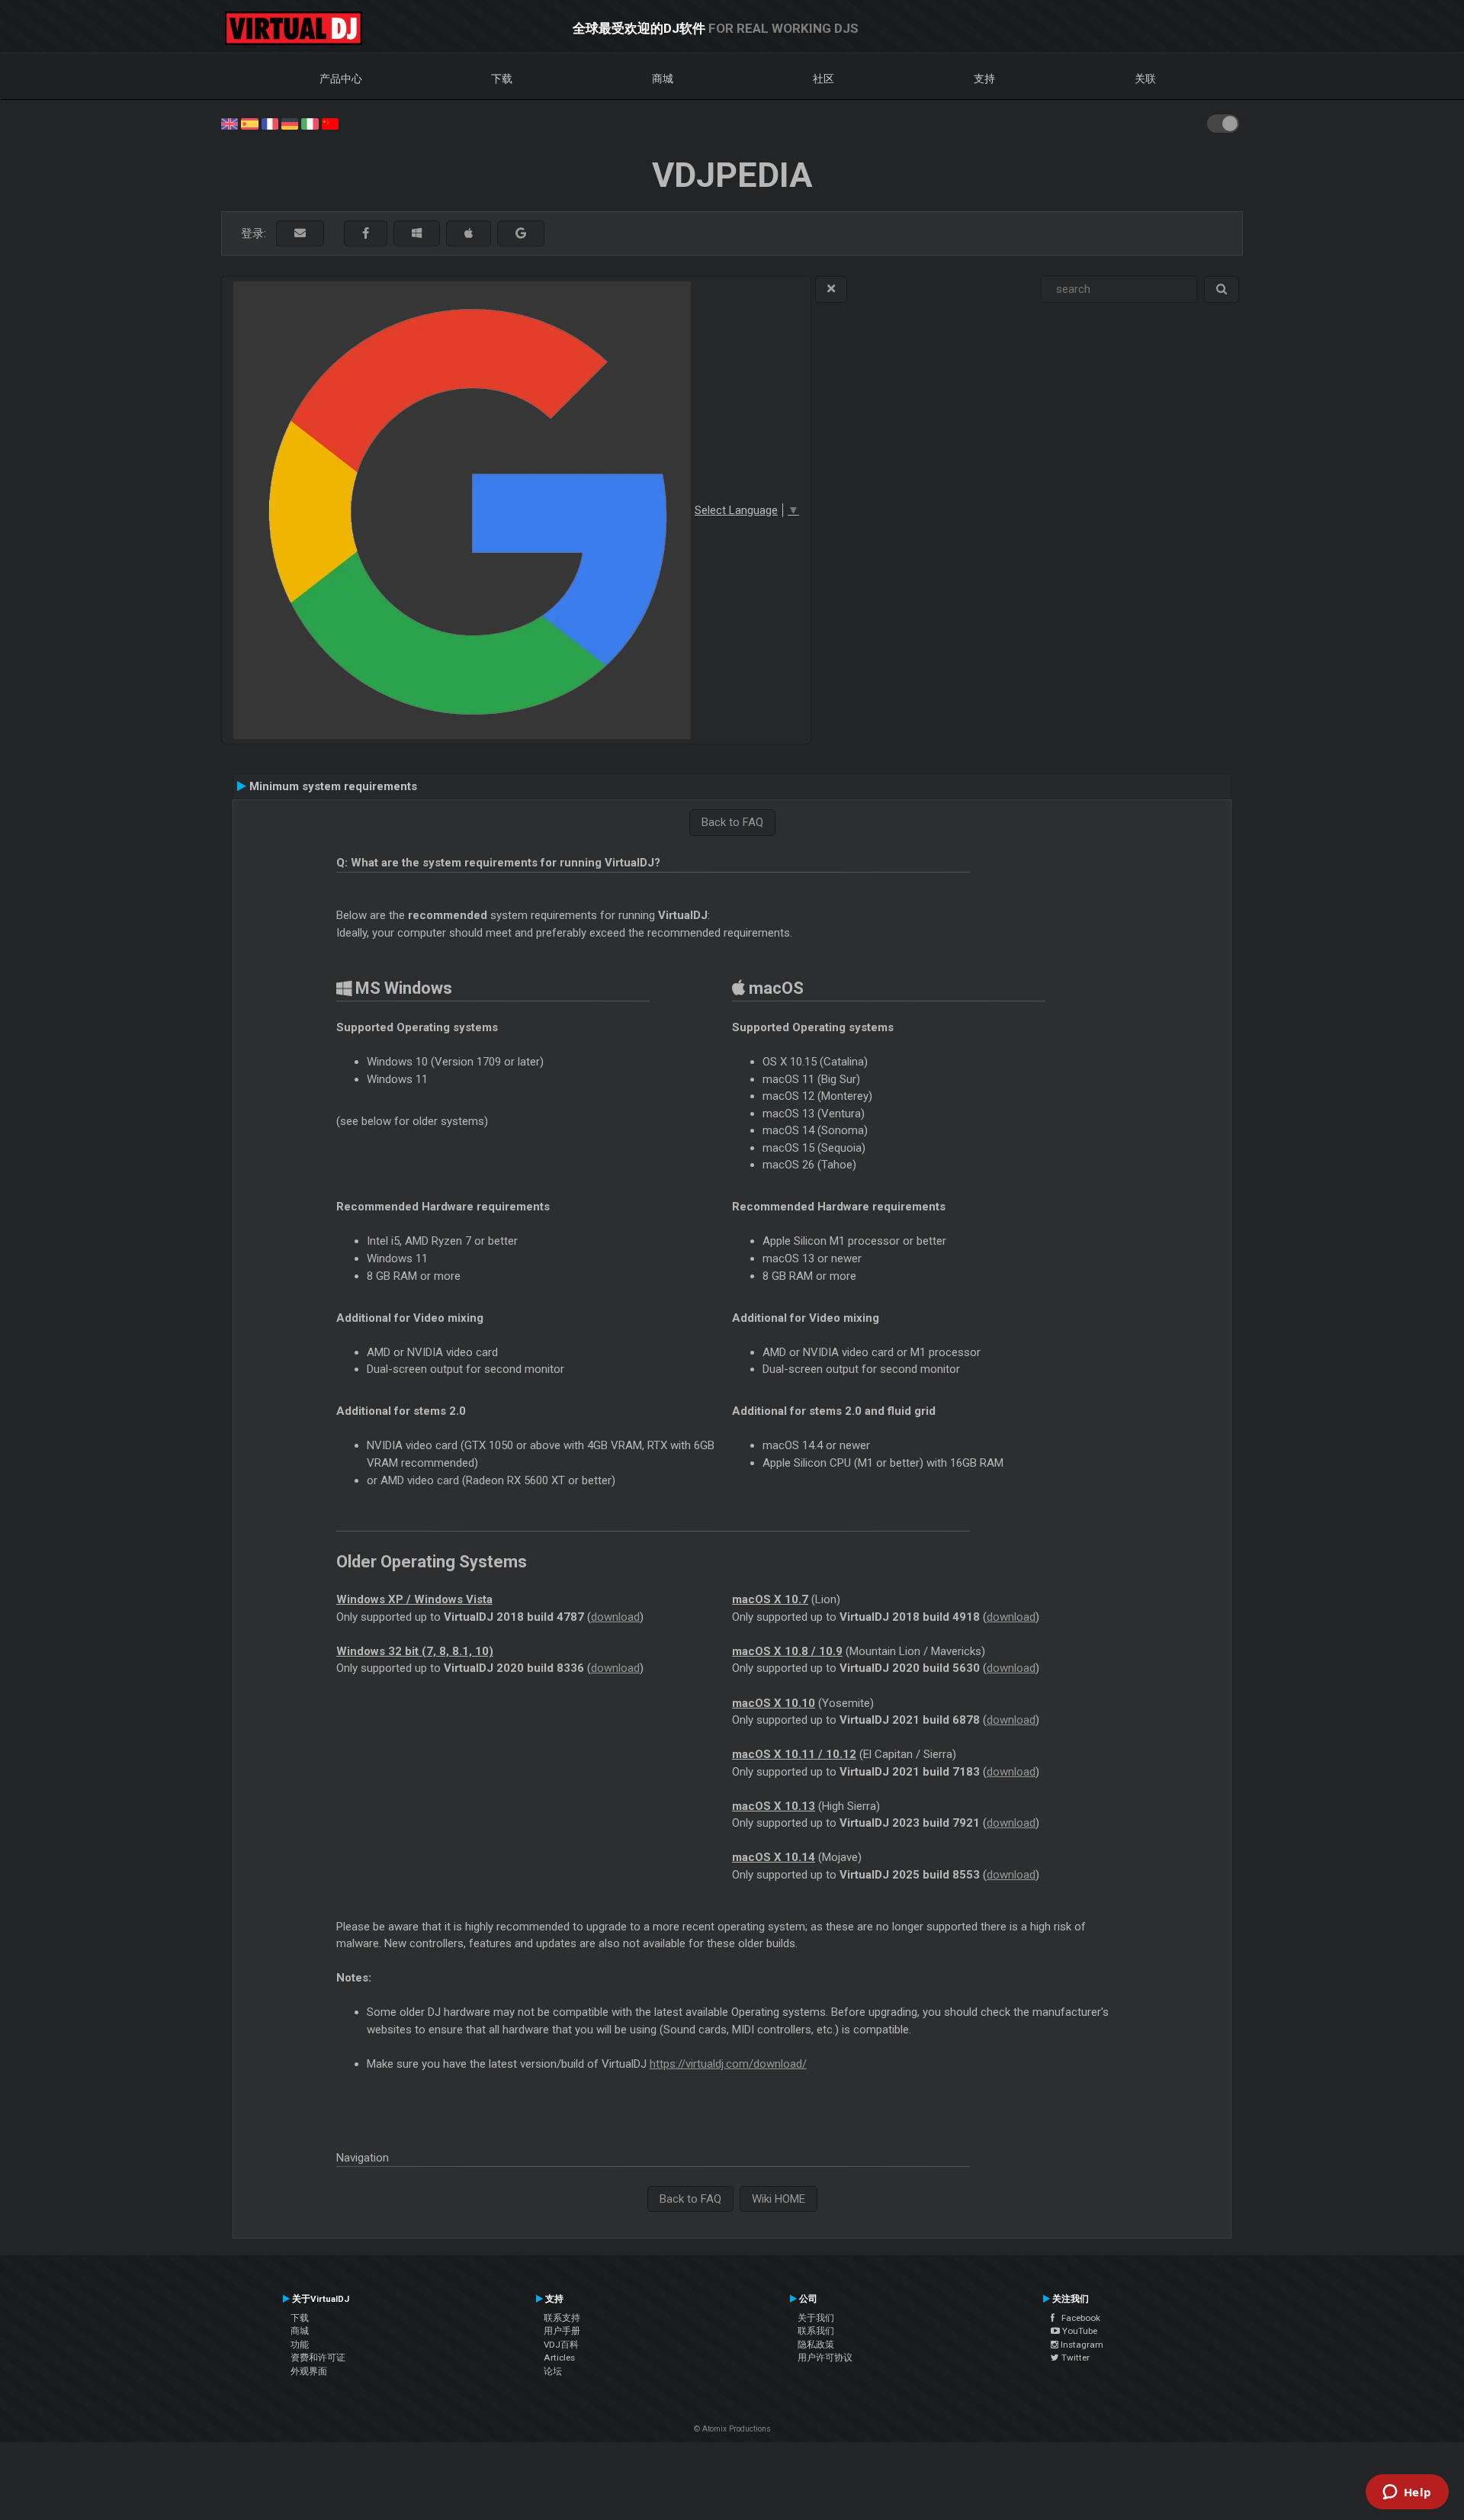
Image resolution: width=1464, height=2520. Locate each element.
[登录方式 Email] (300, 234)
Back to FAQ (732, 822)
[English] (230, 123)
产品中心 (341, 79)
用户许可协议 (825, 2358)
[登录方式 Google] (521, 234)
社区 (823, 79)
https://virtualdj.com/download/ (728, 2064)
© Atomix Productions (732, 2429)
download (615, 1617)
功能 (300, 2345)
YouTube (1079, 2331)
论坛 (553, 2371)
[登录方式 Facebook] (366, 234)
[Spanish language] (249, 123)
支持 (984, 79)
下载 (502, 79)
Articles (559, 2358)
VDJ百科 (561, 2345)
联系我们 (816, 2331)
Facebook (1077, 2318)
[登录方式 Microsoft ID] (417, 234)
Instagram (1081, 2345)
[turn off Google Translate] (831, 289)
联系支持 (562, 2318)
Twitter (1074, 2358)
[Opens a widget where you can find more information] (1407, 2493)
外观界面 (309, 2371)
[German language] (290, 123)
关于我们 (816, 2318)
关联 (1145, 79)
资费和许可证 (318, 2358)
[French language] (270, 123)
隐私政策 (816, 2345)
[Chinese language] (330, 123)
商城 (663, 79)
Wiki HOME (779, 2199)
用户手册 (562, 2331)
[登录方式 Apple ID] (469, 234)
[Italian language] (310, 123)
